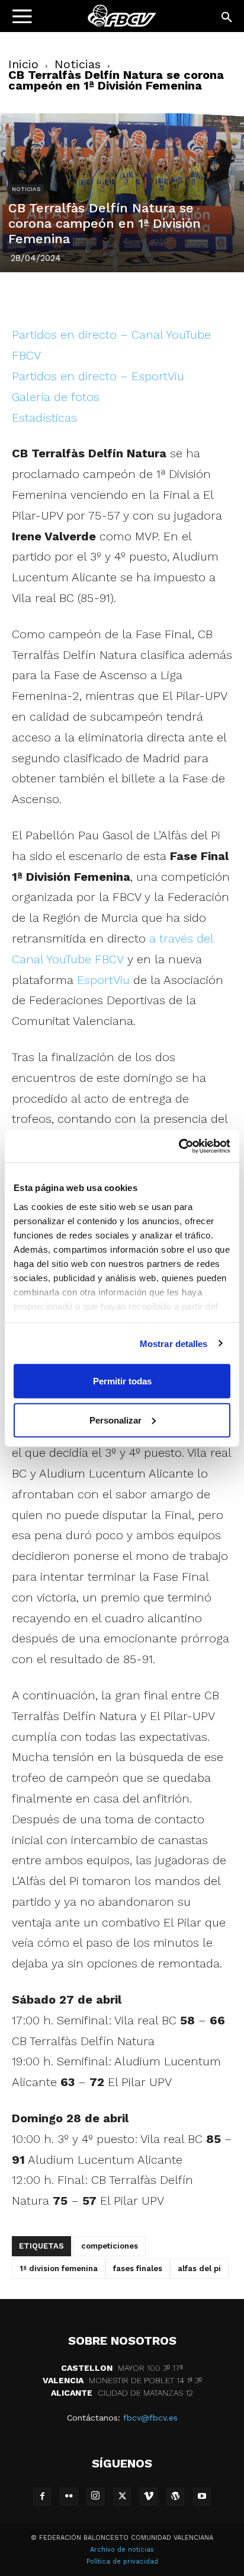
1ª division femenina (59, 2268)
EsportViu (103, 980)
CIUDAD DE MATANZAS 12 (122, 2393)
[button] (227, 18)
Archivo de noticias (122, 2550)
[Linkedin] (136, 297)
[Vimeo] (149, 2497)
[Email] (190, 297)
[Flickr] (69, 2497)
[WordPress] (175, 2497)
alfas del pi (199, 2268)
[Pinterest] (108, 297)
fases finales (138, 2268)
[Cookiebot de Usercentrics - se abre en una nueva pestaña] (179, 1146)
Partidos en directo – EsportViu (98, 376)
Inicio (23, 64)
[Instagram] (95, 2497)
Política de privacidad (122, 2561)
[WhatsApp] (163, 297)
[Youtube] (202, 2497)
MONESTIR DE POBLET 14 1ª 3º (122, 2380)
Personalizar (115, 1420)
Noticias (78, 64)
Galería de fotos (56, 397)
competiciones (110, 2246)
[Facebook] (54, 297)
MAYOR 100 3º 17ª (122, 2368)
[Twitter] (81, 297)
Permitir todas (122, 1381)
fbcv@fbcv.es (150, 2418)
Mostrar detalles (174, 1343)
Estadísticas (44, 418)
